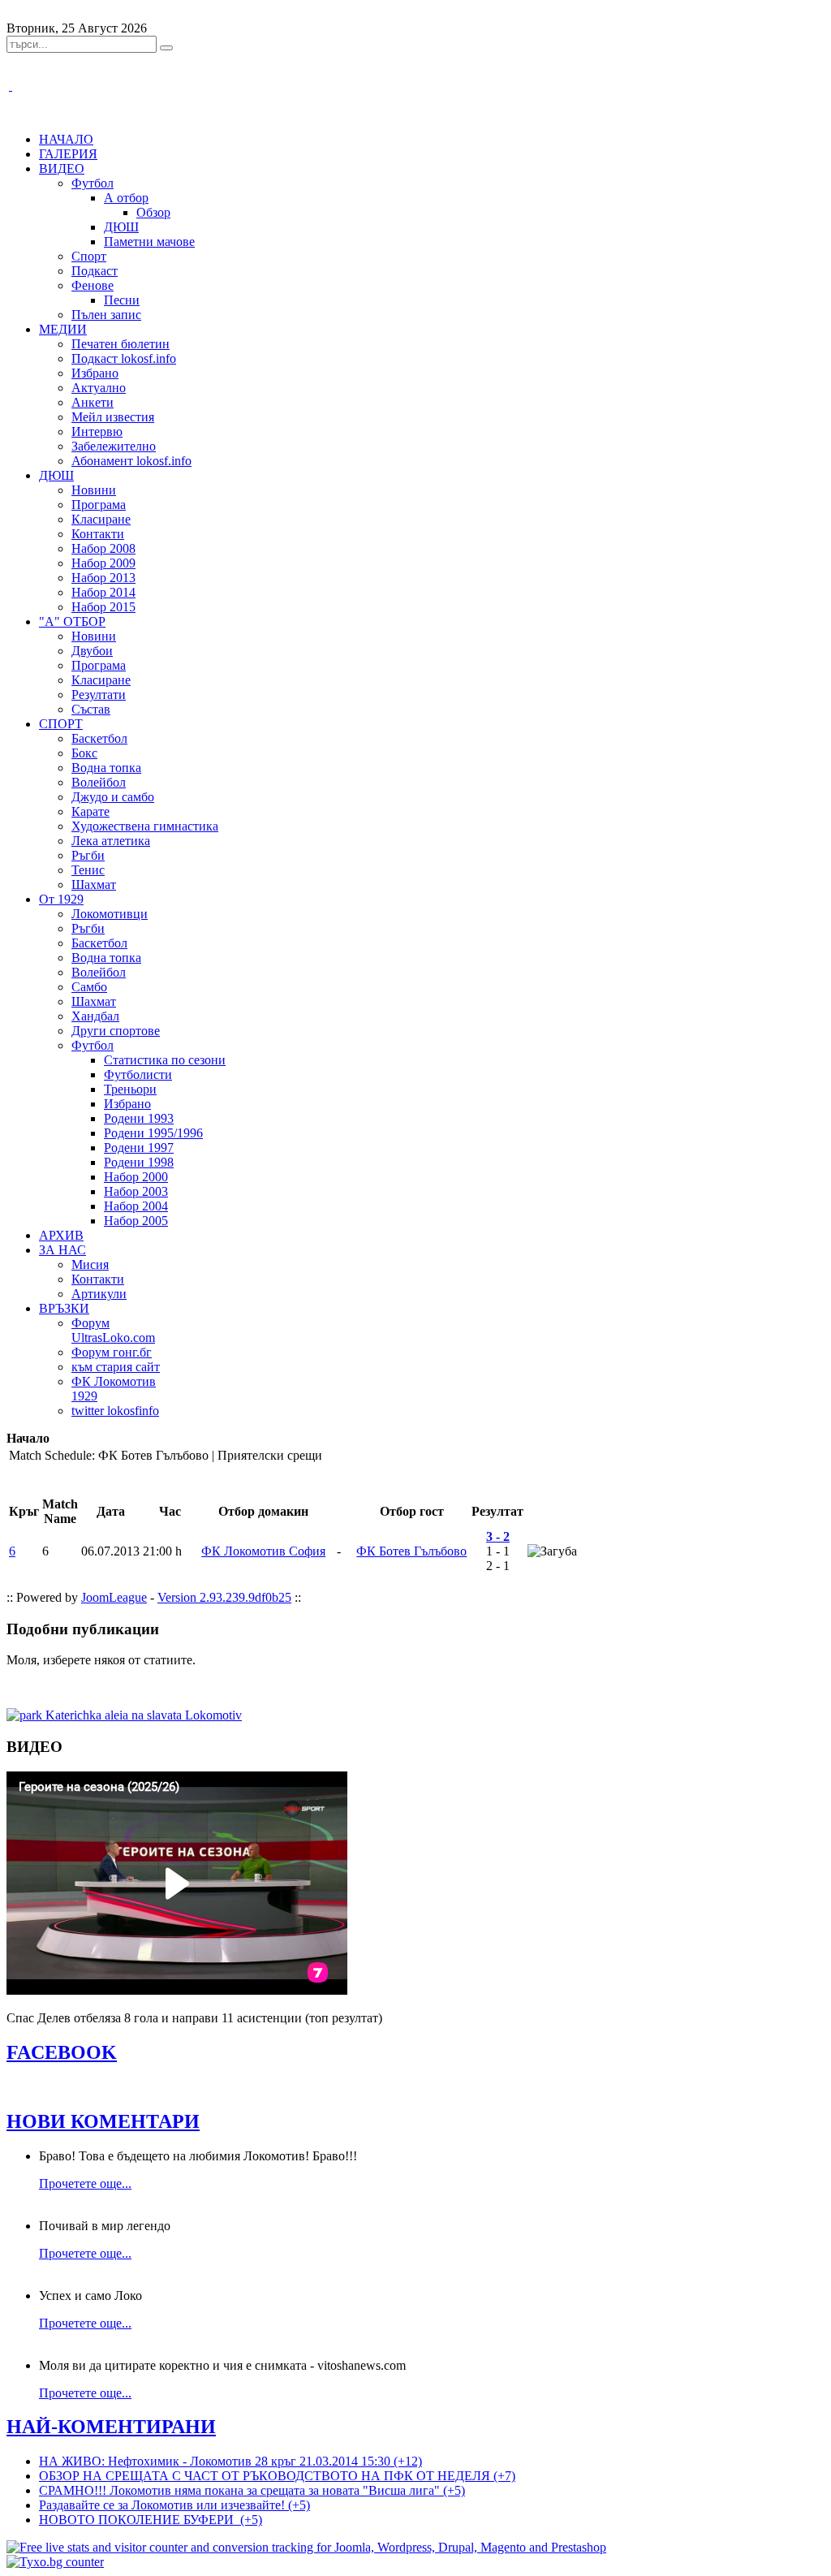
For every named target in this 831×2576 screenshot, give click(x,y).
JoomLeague (114, 1597)
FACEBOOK (62, 2052)
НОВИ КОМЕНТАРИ (103, 2121)
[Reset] (166, 48)
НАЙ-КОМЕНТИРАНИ (111, 2427)
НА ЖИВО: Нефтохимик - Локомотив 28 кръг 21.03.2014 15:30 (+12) (230, 2461)
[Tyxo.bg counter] (55, 2562)
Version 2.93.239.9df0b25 (224, 1597)
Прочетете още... (85, 2183)
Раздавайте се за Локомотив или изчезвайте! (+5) (174, 2505)
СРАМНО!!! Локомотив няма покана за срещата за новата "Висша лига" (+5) (252, 2490)
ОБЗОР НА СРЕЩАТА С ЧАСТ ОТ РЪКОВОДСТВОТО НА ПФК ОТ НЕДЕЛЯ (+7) (277, 2476)
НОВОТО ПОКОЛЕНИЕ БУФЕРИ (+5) (151, 2520)
